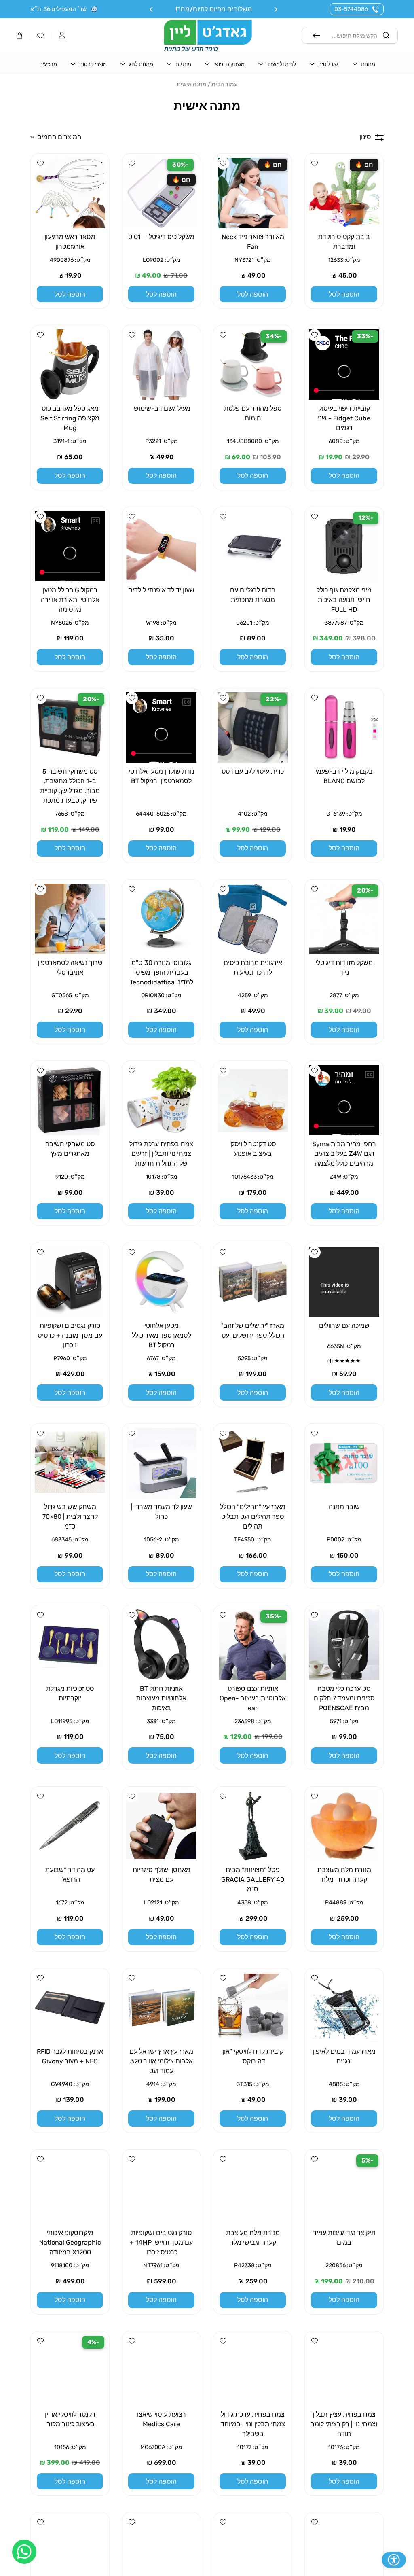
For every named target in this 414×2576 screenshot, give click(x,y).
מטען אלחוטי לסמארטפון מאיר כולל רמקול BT (162, 1335)
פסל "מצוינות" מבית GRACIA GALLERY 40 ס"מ (253, 1880)
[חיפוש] (317, 36)
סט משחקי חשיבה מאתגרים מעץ (70, 1149)
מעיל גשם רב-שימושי (161, 408)
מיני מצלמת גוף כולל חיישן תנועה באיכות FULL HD (344, 600)
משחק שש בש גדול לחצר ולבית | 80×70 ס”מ (70, 1517)
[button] (62, 36)
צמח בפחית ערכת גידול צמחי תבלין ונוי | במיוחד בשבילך (253, 2424)
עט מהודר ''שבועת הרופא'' (70, 1875)
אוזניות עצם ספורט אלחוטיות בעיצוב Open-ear (253, 1698)
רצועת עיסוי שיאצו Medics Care (162, 2419)
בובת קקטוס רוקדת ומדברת (344, 242)
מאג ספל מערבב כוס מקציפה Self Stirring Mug (70, 418)
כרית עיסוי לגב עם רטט (253, 771)
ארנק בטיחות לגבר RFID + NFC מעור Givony (70, 2056)
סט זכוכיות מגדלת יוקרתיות (70, 1693)
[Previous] (275, 9)
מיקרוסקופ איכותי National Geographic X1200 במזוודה (70, 2242)
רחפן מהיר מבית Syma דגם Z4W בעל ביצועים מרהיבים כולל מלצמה (344, 1154)
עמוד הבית (224, 84)
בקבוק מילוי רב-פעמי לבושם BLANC (344, 776)
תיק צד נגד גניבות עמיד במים (344, 2238)
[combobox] (350, 36)
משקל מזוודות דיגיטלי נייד (344, 968)
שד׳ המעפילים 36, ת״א (58, 9)
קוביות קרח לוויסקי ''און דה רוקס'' (253, 2056)
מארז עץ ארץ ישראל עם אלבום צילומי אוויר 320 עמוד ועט (161, 2061)
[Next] (152, 9)
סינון (365, 137)
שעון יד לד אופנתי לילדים (161, 590)
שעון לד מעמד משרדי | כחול (162, 1512)
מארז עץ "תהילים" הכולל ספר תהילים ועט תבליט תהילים (253, 1517)
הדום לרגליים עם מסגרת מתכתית (253, 595)
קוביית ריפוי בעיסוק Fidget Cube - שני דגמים (344, 418)
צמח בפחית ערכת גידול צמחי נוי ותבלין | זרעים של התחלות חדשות (161, 1154)
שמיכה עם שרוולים (344, 1326)
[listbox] (119, 137)
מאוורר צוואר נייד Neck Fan (253, 242)
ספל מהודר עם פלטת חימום (253, 413)
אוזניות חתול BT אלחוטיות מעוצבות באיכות (161, 1698)
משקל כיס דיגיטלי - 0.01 (161, 237)
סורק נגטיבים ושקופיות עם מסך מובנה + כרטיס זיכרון (70, 1335)
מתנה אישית (192, 84)
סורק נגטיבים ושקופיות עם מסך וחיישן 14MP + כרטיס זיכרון (161, 2242)
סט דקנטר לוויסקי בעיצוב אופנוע (253, 1149)
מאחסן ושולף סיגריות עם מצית (162, 1875)
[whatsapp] (24, 2552)
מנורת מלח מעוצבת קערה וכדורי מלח (344, 1875)
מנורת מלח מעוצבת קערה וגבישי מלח (253, 2238)
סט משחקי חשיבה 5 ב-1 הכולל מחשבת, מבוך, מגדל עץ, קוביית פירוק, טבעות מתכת (70, 786)
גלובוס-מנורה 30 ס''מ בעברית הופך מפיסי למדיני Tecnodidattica (162, 972)
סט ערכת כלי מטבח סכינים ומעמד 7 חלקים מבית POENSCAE (344, 1698)
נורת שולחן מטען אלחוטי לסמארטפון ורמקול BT (161, 776)
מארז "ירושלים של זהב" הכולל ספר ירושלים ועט (253, 1330)
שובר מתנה (344, 1507)
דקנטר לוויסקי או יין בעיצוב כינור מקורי (70, 2419)
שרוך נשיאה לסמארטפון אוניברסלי (70, 968)
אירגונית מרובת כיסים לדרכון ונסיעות (253, 968)
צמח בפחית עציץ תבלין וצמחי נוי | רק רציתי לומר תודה (344, 2424)
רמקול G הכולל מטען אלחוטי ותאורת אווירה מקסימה (70, 600)
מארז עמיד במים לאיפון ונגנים (344, 2056)
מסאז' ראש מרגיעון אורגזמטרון (70, 242)
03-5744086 (351, 9)
